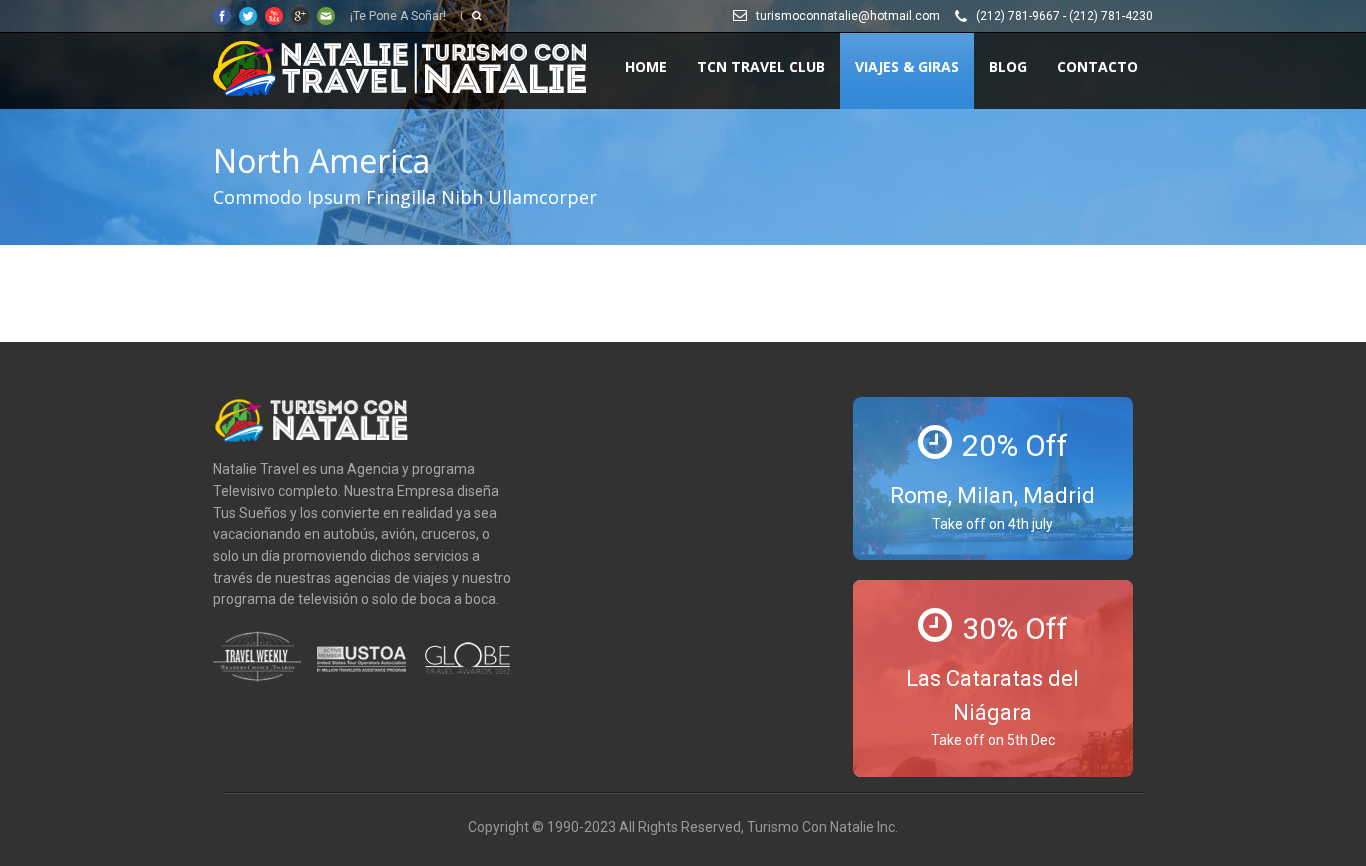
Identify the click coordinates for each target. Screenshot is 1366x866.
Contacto (1097, 66)
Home (646, 66)
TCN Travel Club (761, 66)
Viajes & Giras (907, 66)
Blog (1008, 66)
